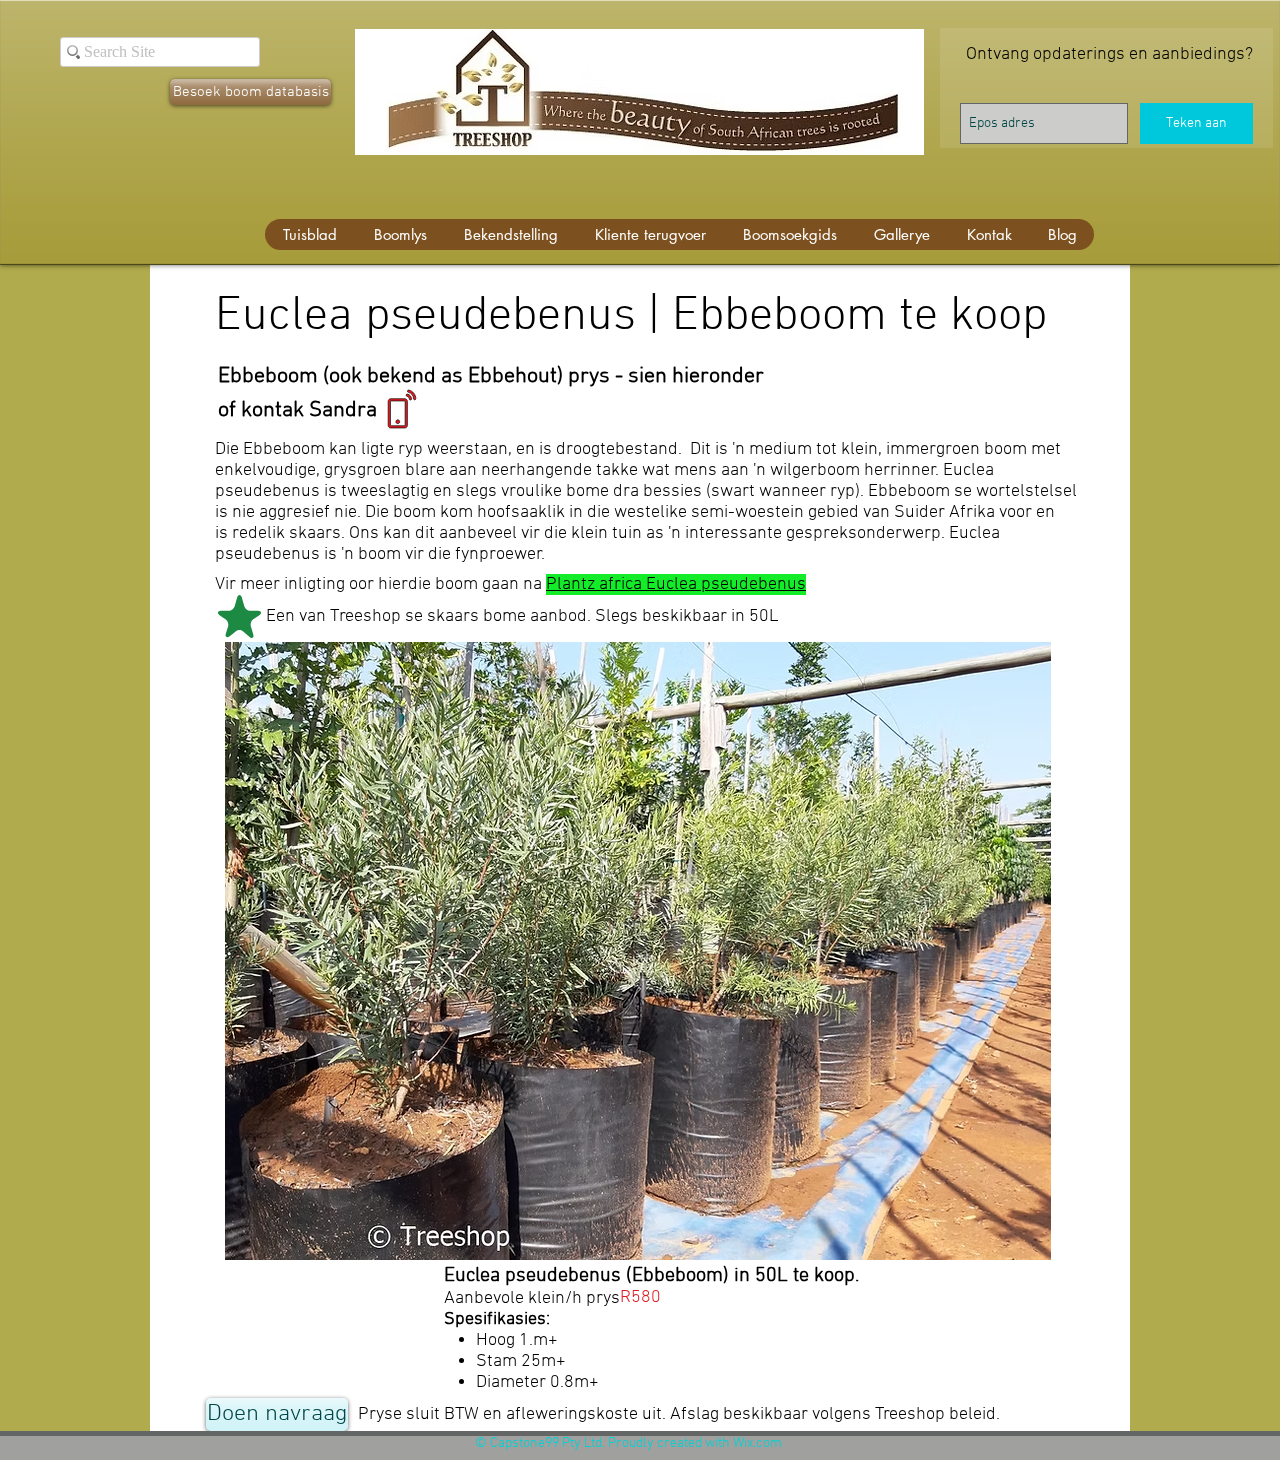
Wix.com (757, 1443)
